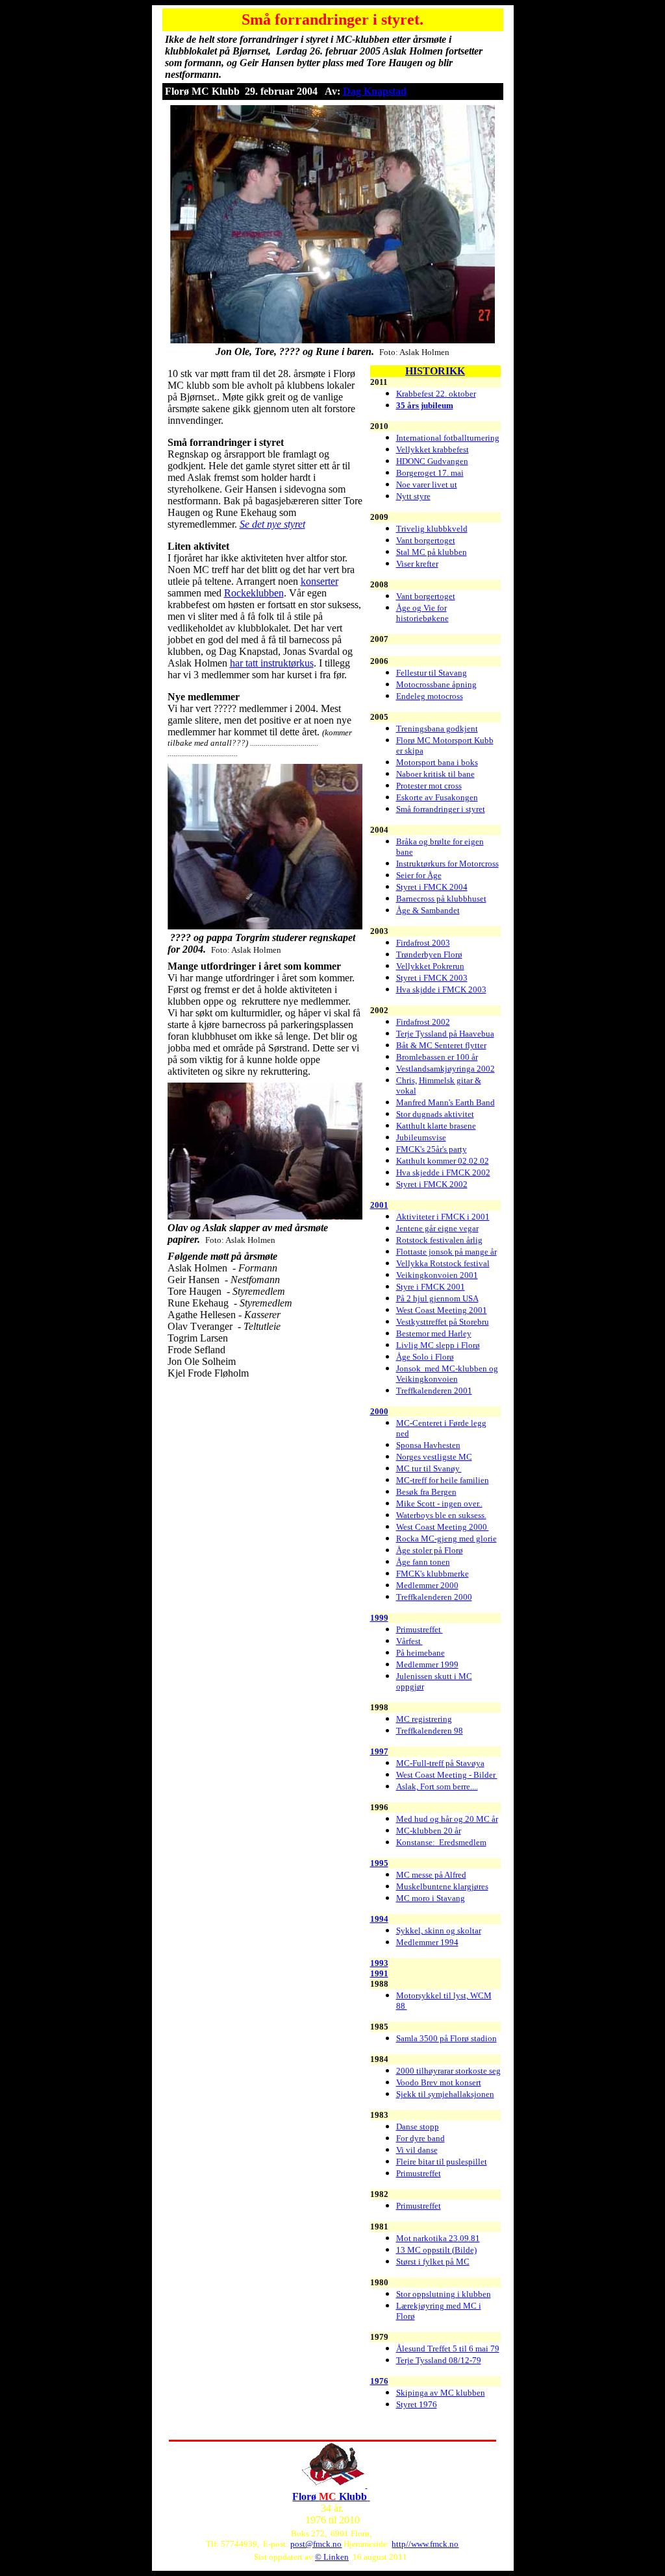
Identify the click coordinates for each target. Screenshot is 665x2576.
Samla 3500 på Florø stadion (446, 2038)
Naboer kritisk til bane (435, 774)
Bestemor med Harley (434, 1333)
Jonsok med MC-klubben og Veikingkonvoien (447, 1374)
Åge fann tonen (423, 1562)
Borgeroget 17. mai (430, 473)
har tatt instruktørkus (272, 663)
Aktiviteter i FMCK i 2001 (443, 1217)
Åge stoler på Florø (430, 1550)
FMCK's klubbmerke (433, 1574)
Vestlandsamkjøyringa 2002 (445, 1069)
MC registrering (424, 1719)
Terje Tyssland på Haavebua (445, 1034)
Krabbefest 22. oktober (436, 394)
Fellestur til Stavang (432, 673)
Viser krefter (417, 564)
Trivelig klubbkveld (432, 529)
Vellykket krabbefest (433, 449)
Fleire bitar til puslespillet (442, 2162)
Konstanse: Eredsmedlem (441, 1842)
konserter (320, 581)
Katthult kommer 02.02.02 (443, 1161)
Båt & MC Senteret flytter (441, 1045)
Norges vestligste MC (434, 1457)
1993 (379, 1963)
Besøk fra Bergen (426, 1492)
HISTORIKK (435, 371)
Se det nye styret (272, 524)
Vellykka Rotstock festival (443, 1263)
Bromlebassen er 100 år (437, 1057)
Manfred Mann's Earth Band (445, 1102)
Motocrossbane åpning (436, 684)
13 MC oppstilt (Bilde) (436, 2250)
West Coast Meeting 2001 (442, 1310)
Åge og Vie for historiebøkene (422, 613)
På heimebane (420, 1653)
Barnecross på (421, 899)
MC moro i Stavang (431, 1898)
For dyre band (420, 2138)
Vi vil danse (417, 2150)
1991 (379, 1973)
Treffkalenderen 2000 (434, 1597)
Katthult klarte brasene (436, 1126)
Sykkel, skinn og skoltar (439, 1931)
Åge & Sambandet (428, 910)
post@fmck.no (316, 2544)
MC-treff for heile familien (443, 1480)
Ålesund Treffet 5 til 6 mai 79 (448, 2349)
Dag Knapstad (375, 91)
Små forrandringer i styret (441, 809)
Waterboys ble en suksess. (441, 1515)
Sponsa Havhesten (428, 1445)
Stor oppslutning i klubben (444, 2294)
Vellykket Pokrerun (430, 966)
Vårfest (409, 1641)
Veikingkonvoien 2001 (437, 1275)
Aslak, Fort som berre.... (437, 1786)
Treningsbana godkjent (437, 729)
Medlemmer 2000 (427, 1585)
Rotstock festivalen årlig (439, 1240)
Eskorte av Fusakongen (437, 797)
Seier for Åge (419, 875)
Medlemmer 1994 (427, 1942)
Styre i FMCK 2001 (431, 1287)
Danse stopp (418, 2127)
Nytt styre (413, 496)
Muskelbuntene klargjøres (442, 1886)
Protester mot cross (429, 786)
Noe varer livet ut (427, 485)
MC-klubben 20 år (429, 1831)
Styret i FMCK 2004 (432, 887)
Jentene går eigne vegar (437, 1228)
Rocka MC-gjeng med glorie (446, 1539)
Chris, (407, 1080)
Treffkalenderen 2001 (434, 1391)
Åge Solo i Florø (425, 1357)
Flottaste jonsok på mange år (446, 1252)
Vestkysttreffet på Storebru (443, 1322)
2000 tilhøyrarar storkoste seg (448, 2071)
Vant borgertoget (426, 540)
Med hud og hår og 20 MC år (447, 1819)
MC (463, 2262)
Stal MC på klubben (432, 552)
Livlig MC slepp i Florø (438, 1345)
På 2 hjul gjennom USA (437, 1298)
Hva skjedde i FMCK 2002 (443, 1172)
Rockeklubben (254, 593)
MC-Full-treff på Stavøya (440, 1763)
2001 (379, 1205)
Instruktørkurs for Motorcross (447, 864)
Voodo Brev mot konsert (439, 2082)
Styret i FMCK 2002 (432, 1184)
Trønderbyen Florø (429, 954)
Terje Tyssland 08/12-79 (439, 2360)
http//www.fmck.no (425, 2544)
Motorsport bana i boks (437, 762)
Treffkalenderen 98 (430, 1731)
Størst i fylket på (426, 2262)
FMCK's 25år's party (432, 1149)
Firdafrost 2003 (423, 943)
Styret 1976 (417, 2404)
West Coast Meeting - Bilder (447, 1775)
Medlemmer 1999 (427, 1664)
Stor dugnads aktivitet (435, 1114)
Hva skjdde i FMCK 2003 (441, 989)
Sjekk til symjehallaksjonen (445, 2094)
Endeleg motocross (430, 696)
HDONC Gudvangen (432, 461)
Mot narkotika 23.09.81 (438, 2238)
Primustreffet (420, 1629)
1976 (379, 2381)
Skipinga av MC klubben (441, 2393)
